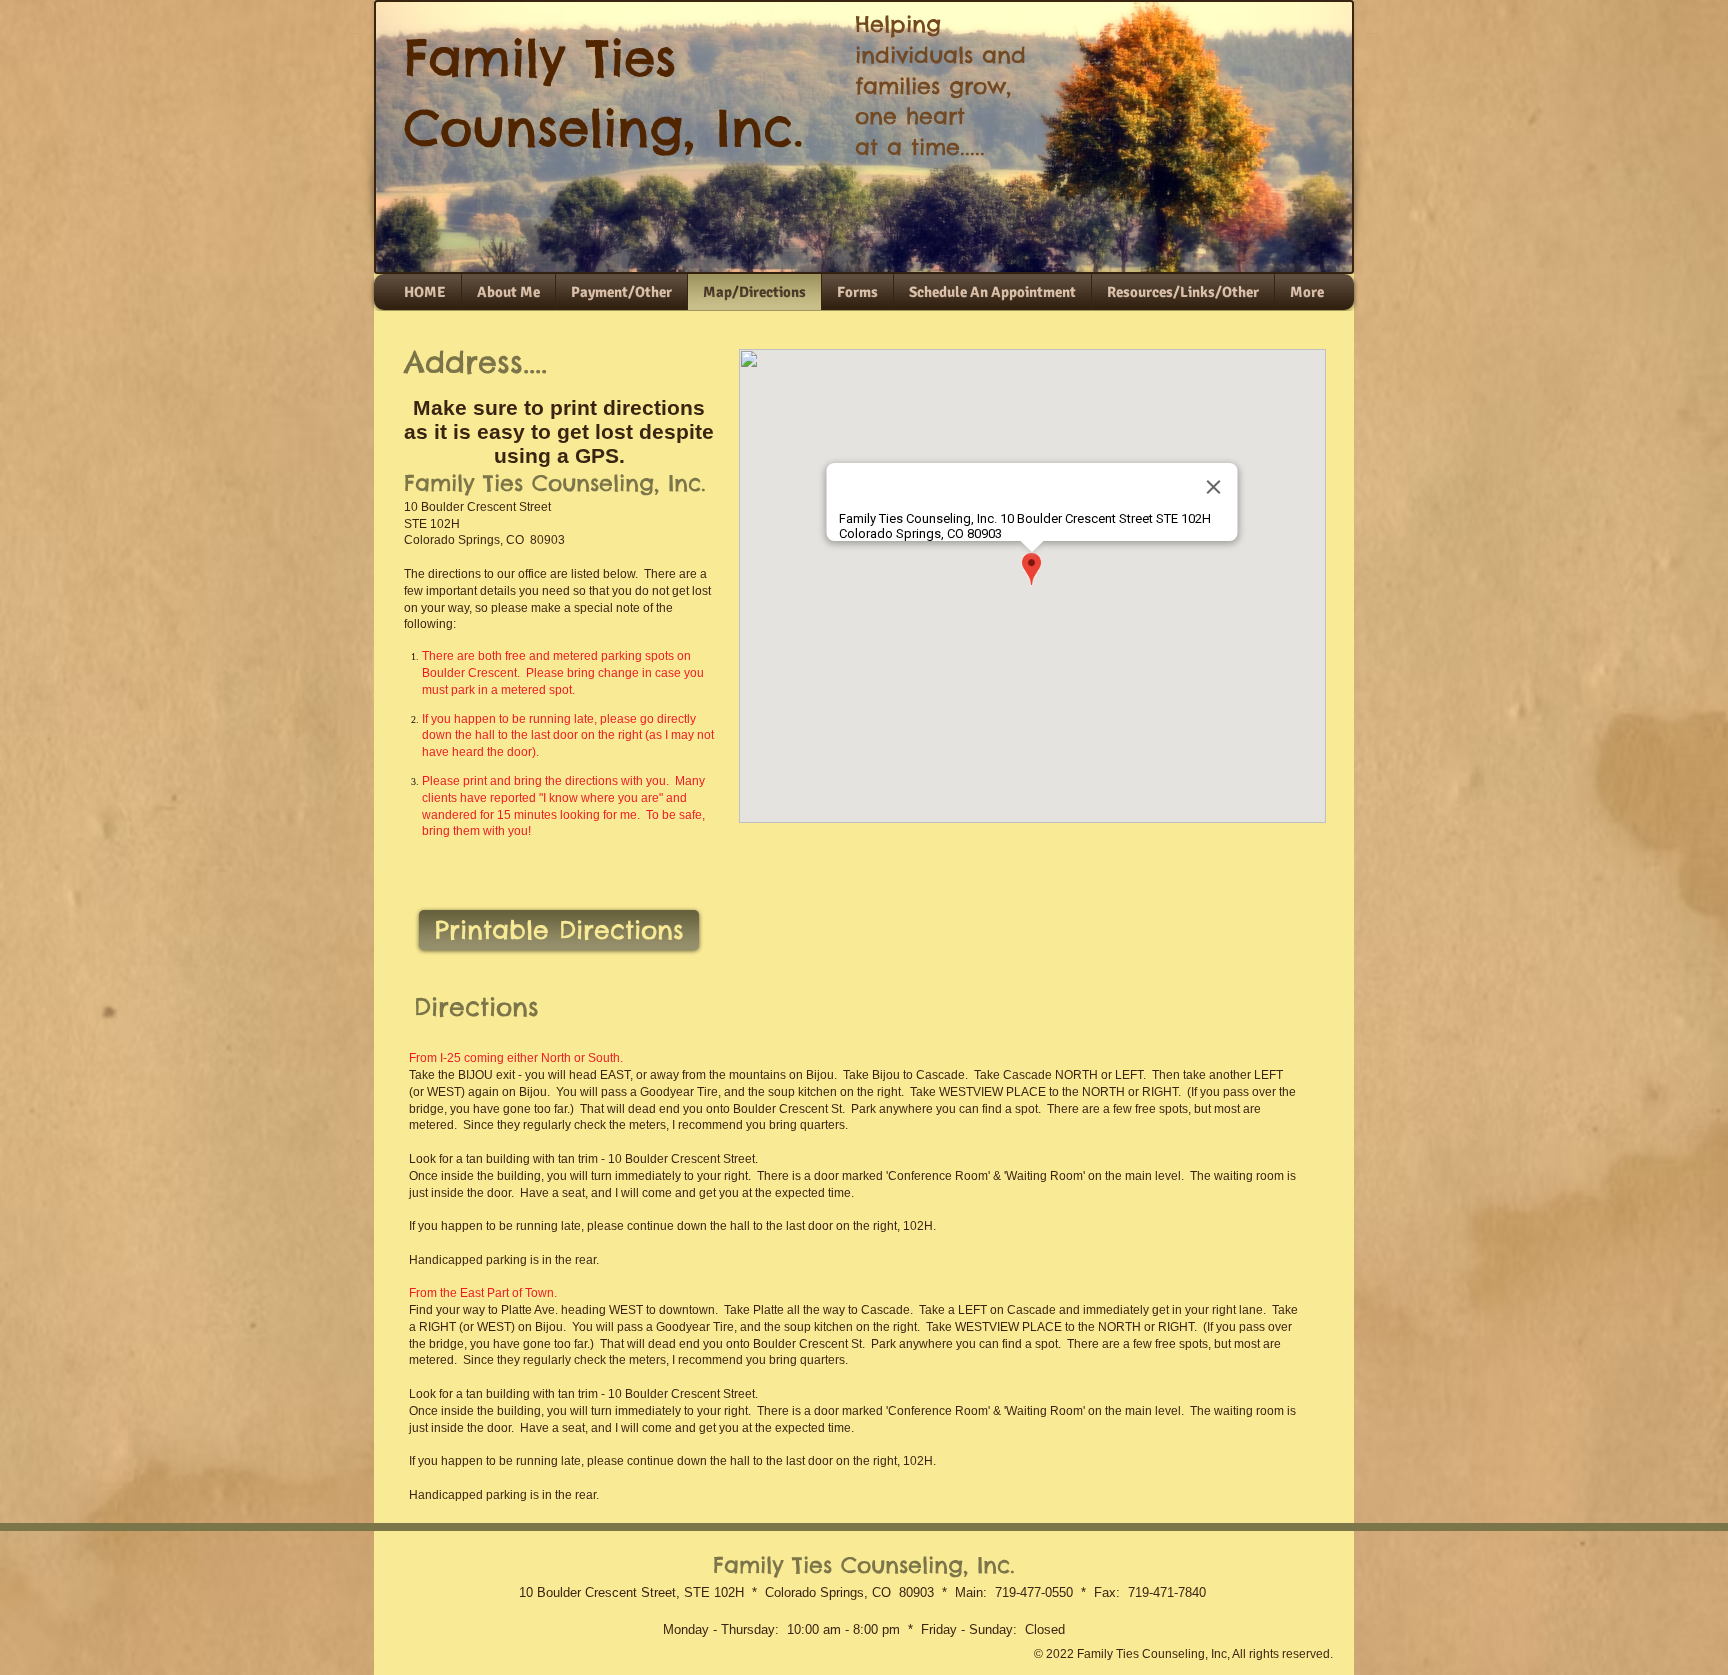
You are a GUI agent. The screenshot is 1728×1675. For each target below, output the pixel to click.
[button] (1183, 292)
